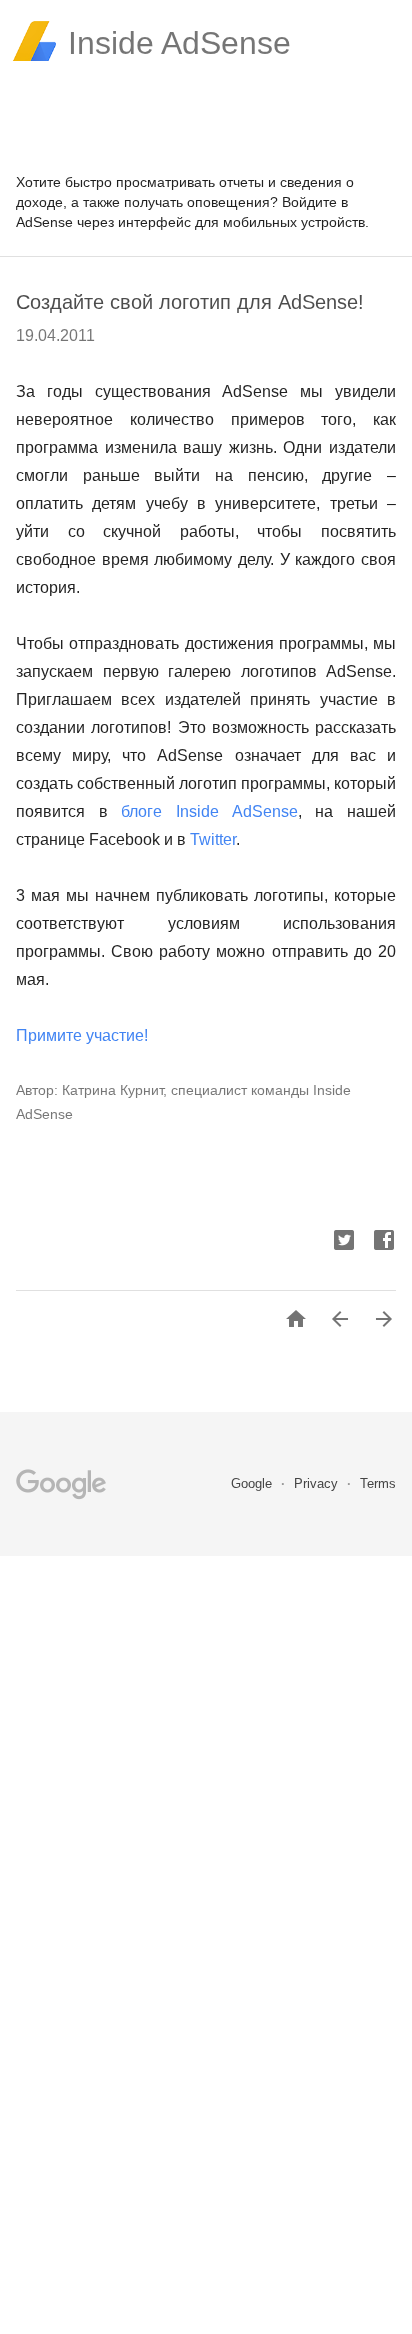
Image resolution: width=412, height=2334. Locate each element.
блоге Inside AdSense (209, 811)
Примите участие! (82, 1035)
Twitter (213, 839)
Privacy (318, 1483)
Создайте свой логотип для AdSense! (190, 302)
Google (253, 1483)
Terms (378, 1483)
